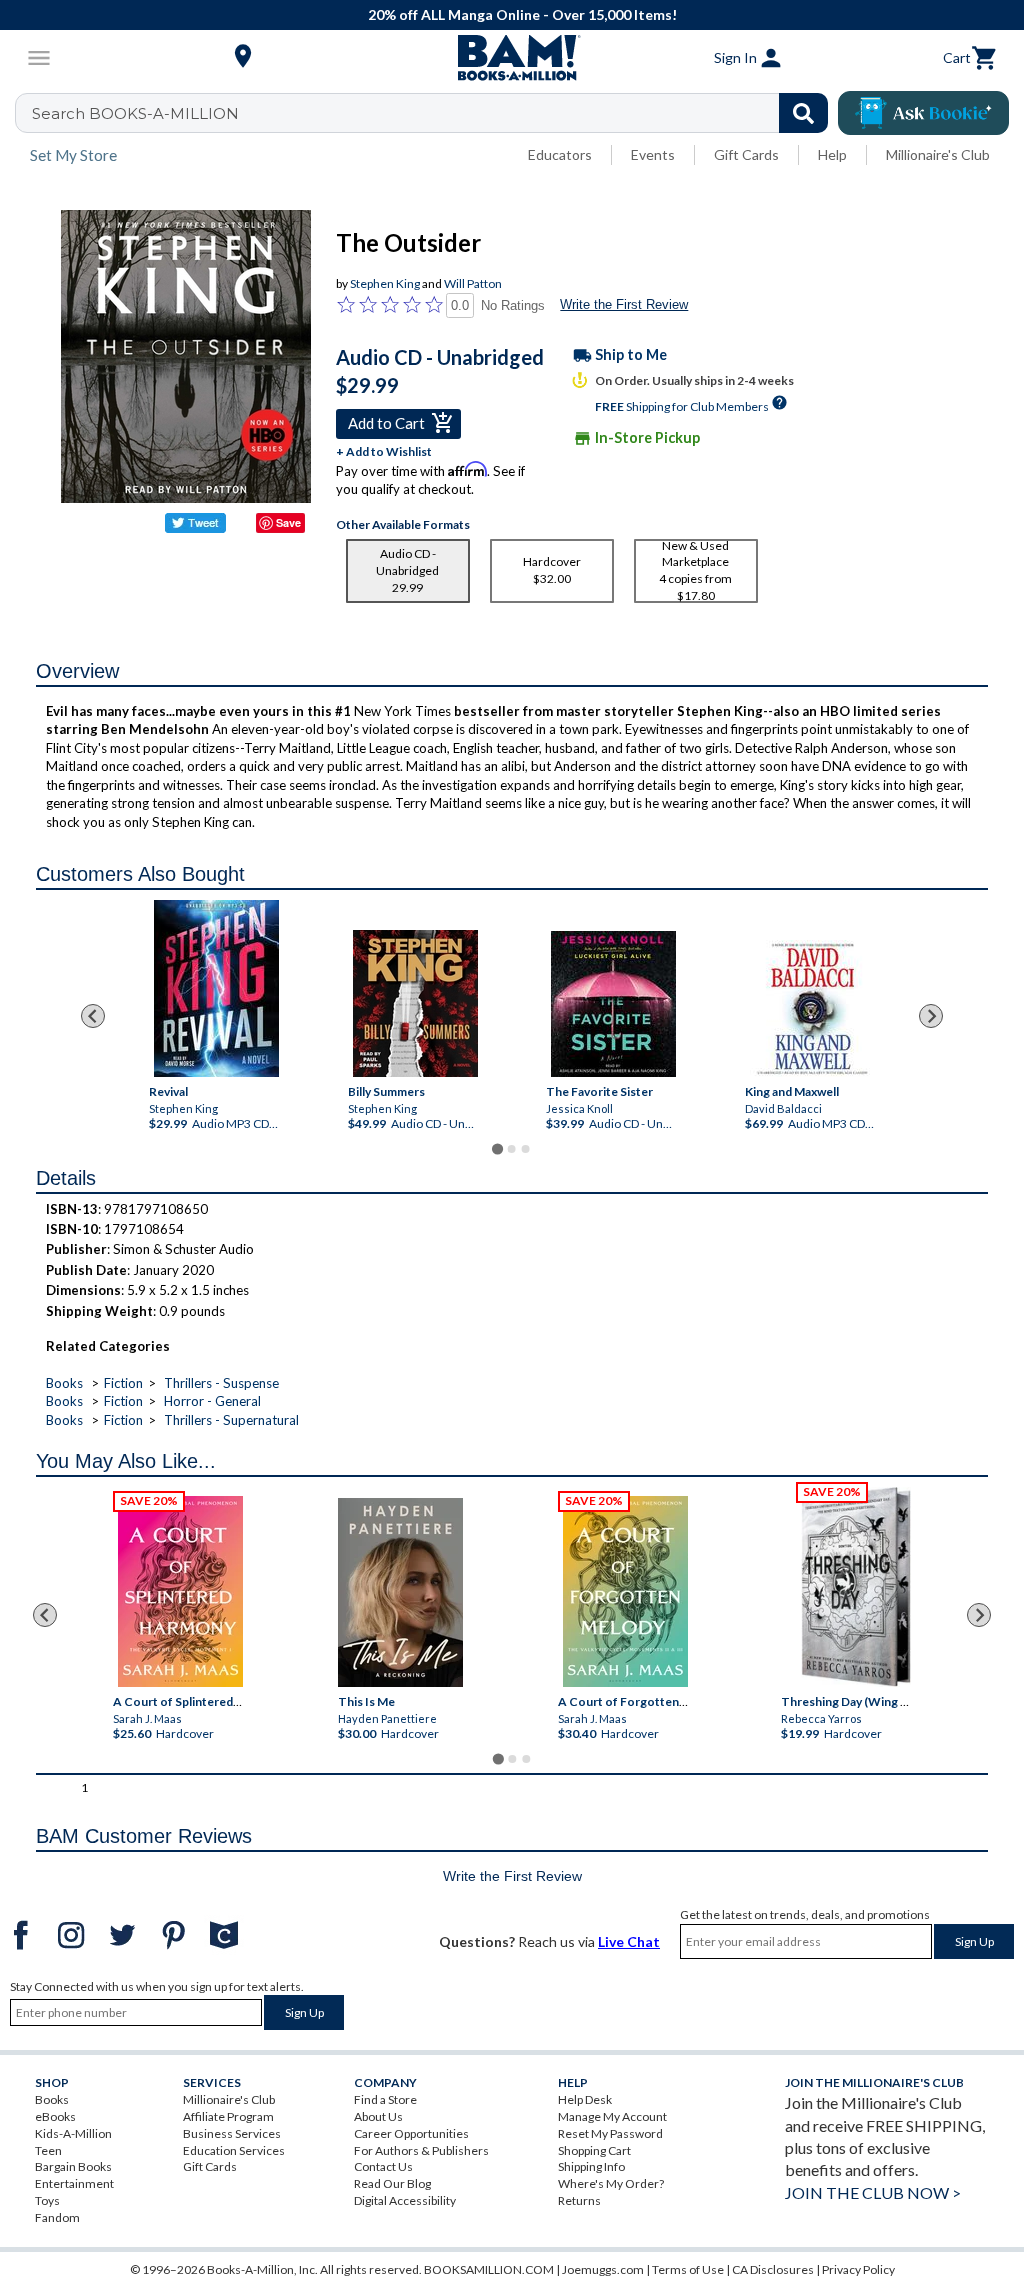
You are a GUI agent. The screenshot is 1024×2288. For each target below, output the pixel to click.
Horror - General (212, 1401)
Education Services (234, 2150)
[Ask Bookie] (923, 113)
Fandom (57, 2217)
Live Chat (629, 1941)
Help (832, 154)
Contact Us (383, 2166)
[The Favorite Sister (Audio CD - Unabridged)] (613, 1004)
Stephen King (385, 283)
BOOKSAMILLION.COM (489, 2269)
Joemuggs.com (603, 2269)
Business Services (232, 2133)
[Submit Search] (803, 113)
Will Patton (473, 283)
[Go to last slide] (93, 1016)
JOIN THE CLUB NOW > (873, 2192)
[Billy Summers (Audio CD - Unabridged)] (415, 1003)
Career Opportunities (411, 2133)
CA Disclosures (773, 2269)
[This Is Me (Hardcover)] (400, 1592)
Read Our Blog (392, 2183)
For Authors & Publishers (421, 2150)
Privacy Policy (858, 2269)
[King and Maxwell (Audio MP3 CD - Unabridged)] (812, 1008)
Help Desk (585, 2099)
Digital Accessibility (405, 2200)
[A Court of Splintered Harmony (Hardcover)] (180, 1591)
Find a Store (385, 2099)
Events (653, 154)
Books (64, 1383)
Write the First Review (624, 304)
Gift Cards (746, 154)
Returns (579, 2200)
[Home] (512, 58)
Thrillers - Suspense (221, 1383)
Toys (47, 2200)
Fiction (123, 1383)
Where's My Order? (611, 2183)
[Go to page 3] (526, 1149)
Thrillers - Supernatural (231, 1420)
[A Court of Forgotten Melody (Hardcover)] (625, 1591)
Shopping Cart (594, 2150)
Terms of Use (688, 2269)
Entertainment (74, 2183)
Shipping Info (591, 2166)
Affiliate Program (228, 2116)
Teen (48, 2150)
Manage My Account (612, 2116)
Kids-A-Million (73, 2133)
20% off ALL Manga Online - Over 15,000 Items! (522, 14)
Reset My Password (610, 2133)
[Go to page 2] (512, 1149)
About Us (378, 2116)
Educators (560, 154)
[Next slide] (931, 1016)
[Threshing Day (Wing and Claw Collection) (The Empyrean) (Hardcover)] (856, 1587)
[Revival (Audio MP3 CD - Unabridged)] (216, 988)
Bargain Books (73, 2166)
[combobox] (434, 113)
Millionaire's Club (938, 154)
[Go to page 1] (497, 1148)
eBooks (55, 2116)
